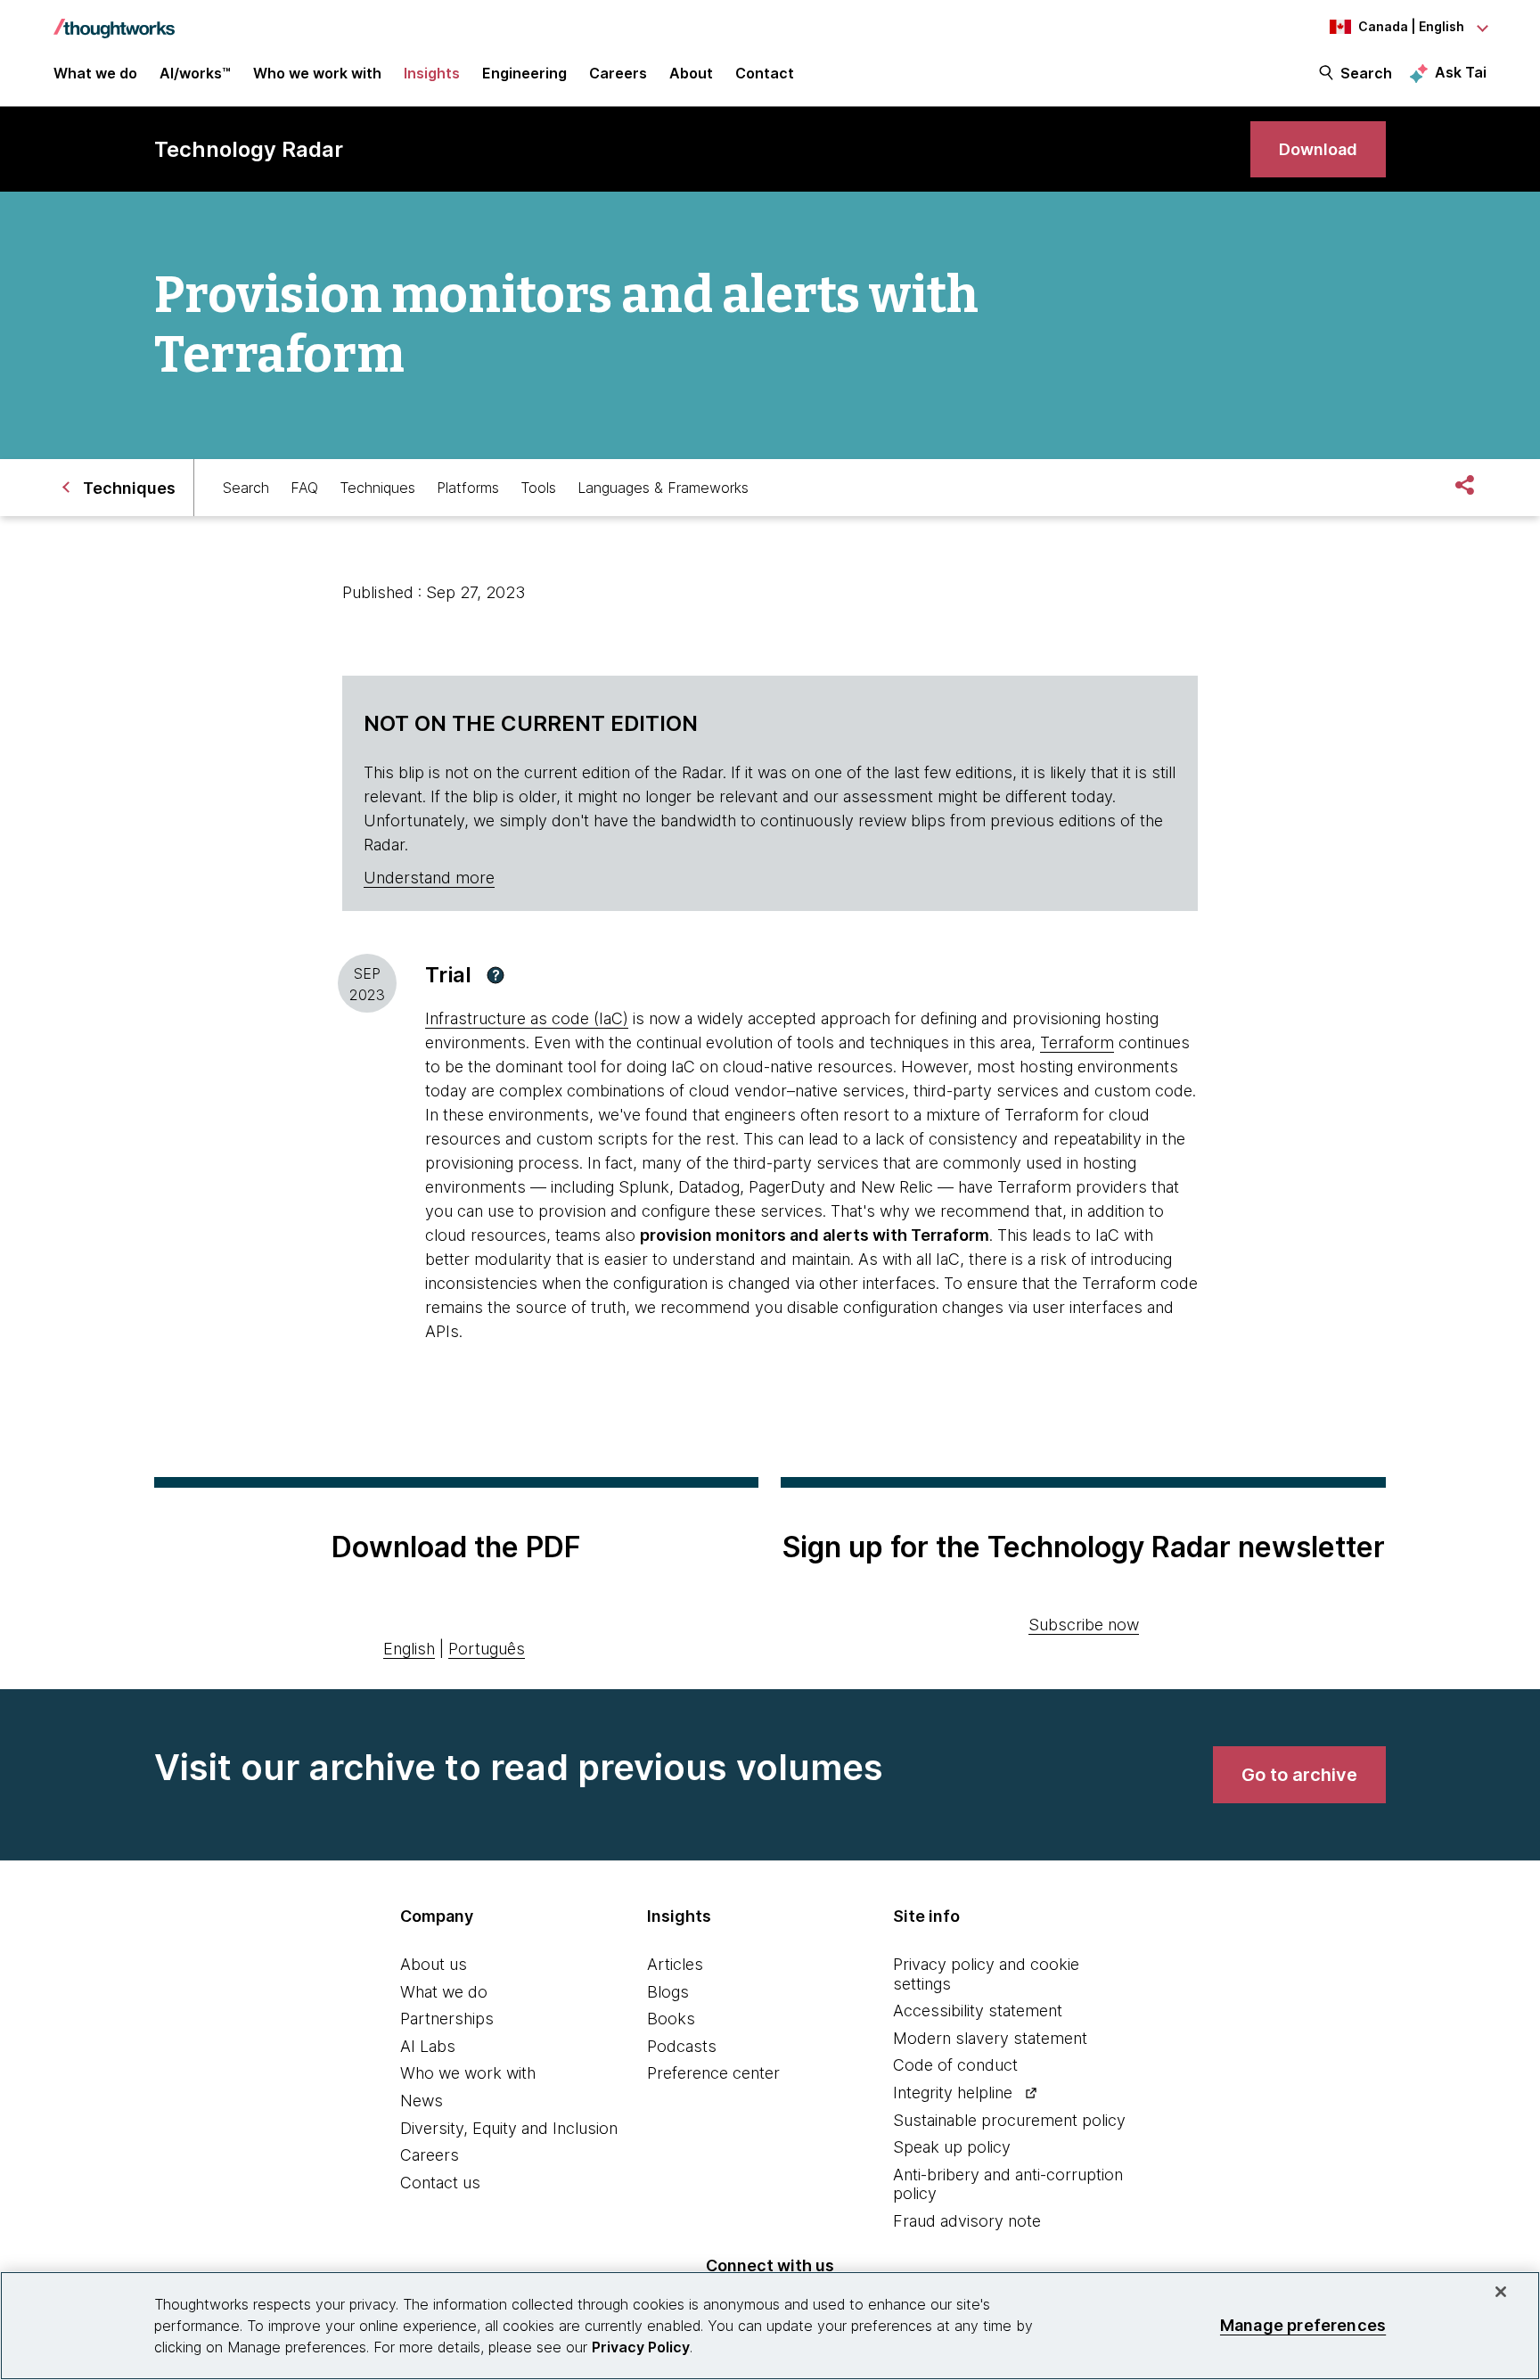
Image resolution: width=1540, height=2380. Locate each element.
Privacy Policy (641, 2347)
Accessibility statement (978, 2011)
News (422, 2101)
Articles (675, 1964)
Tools (538, 488)
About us (434, 1964)
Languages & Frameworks (663, 488)
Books (671, 2019)
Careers (430, 2155)
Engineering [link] (524, 73)
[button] (496, 975)
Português (487, 1649)
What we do (444, 1992)
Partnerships (447, 2019)
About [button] (691, 73)
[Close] (1501, 2292)
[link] (1318, 149)
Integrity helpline (953, 2093)
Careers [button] (618, 73)
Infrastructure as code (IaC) (527, 1018)
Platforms (468, 488)
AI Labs (428, 2046)
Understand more (429, 878)
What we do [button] (95, 73)
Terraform (1077, 1042)
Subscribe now (1084, 1625)
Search (1366, 73)
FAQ (304, 488)
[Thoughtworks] (114, 20)
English (409, 1649)
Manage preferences (1303, 2325)
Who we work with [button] (317, 73)
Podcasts (682, 2046)
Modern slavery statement (990, 2038)
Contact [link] (765, 73)
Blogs (668, 1992)
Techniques (377, 488)
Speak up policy (952, 2147)
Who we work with (468, 2073)
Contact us (440, 2183)
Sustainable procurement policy (1009, 2120)
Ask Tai (1461, 72)
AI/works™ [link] (195, 73)
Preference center (713, 2073)
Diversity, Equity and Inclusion (509, 2128)
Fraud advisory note (967, 2221)
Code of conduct (955, 2065)
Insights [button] (432, 73)
